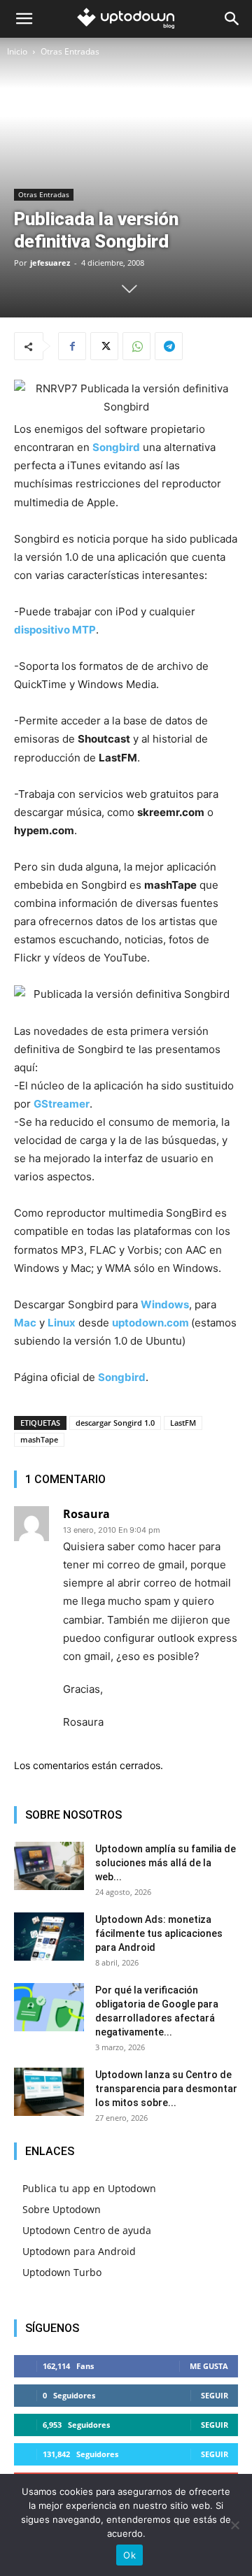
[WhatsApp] (136, 346)
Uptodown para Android (79, 2251)
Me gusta (209, 2366)
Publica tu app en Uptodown (89, 2188)
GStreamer (62, 1104)
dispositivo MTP (55, 630)
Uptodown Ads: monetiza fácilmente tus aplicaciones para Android (159, 1933)
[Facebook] (72, 346)
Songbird (116, 447)
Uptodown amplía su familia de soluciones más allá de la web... (166, 1863)
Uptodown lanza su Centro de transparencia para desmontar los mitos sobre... (166, 2089)
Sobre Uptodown (62, 2209)
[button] (24, 19)
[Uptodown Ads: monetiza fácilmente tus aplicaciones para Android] (49, 1937)
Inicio (17, 51)
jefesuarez (50, 263)
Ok (129, 2555)
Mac (25, 1323)
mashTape (39, 1439)
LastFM (183, 1423)
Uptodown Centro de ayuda (87, 2230)
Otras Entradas (70, 51)
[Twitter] (104, 346)
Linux (62, 1323)
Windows (165, 1304)
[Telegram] (169, 346)
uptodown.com (150, 1323)
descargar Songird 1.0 (115, 1423)
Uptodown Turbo (62, 2272)
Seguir (215, 2395)
